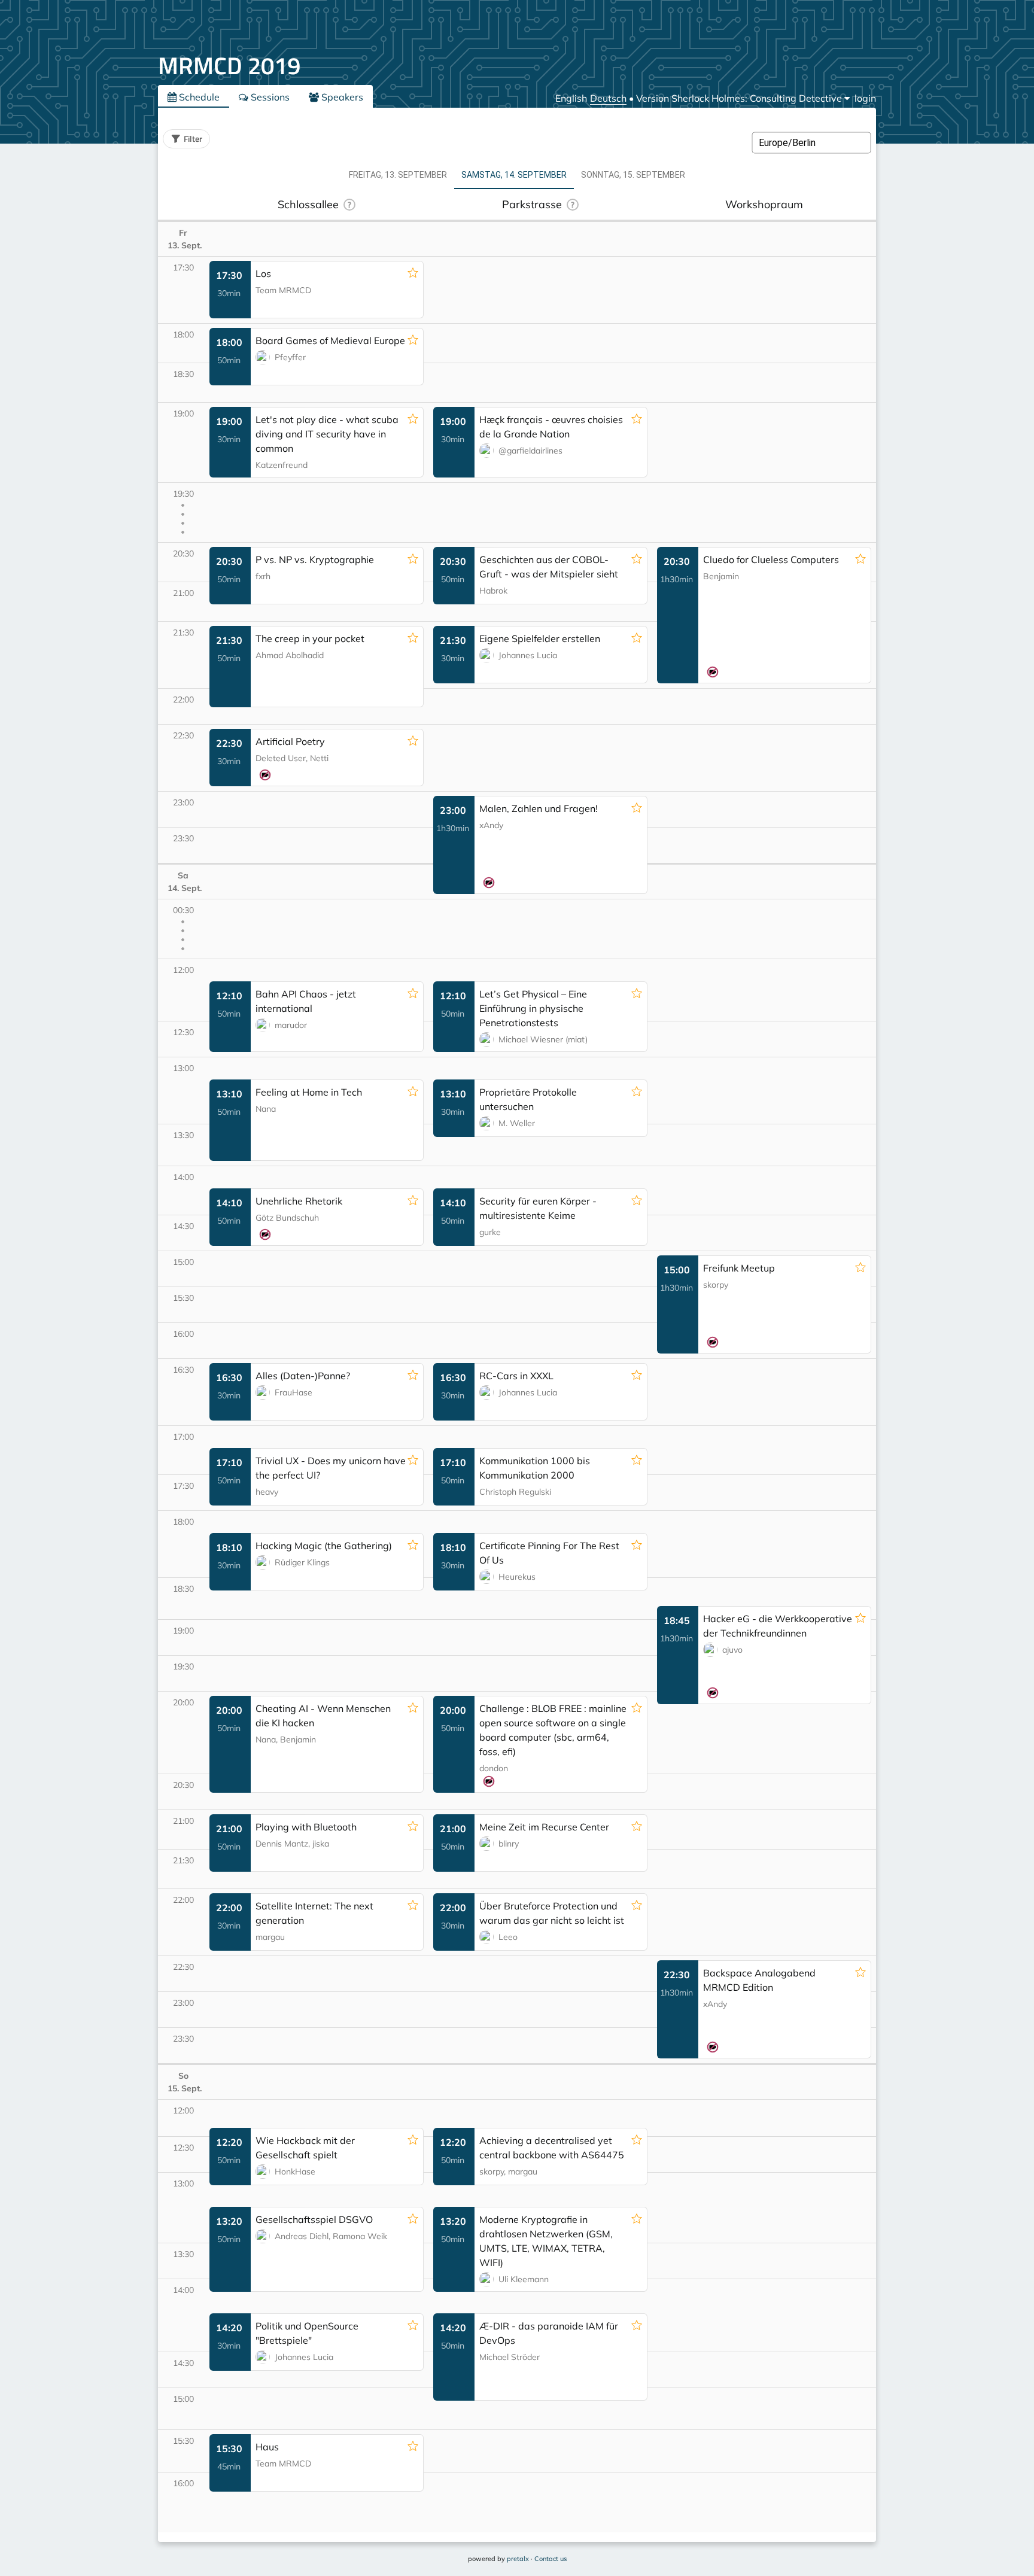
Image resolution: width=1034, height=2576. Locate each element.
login (865, 98)
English (571, 98)
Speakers (341, 97)
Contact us (551, 2559)
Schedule (198, 97)
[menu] (743, 98)
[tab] (398, 175)
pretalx (518, 2559)
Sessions (269, 97)
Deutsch (608, 98)
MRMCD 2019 (229, 66)
